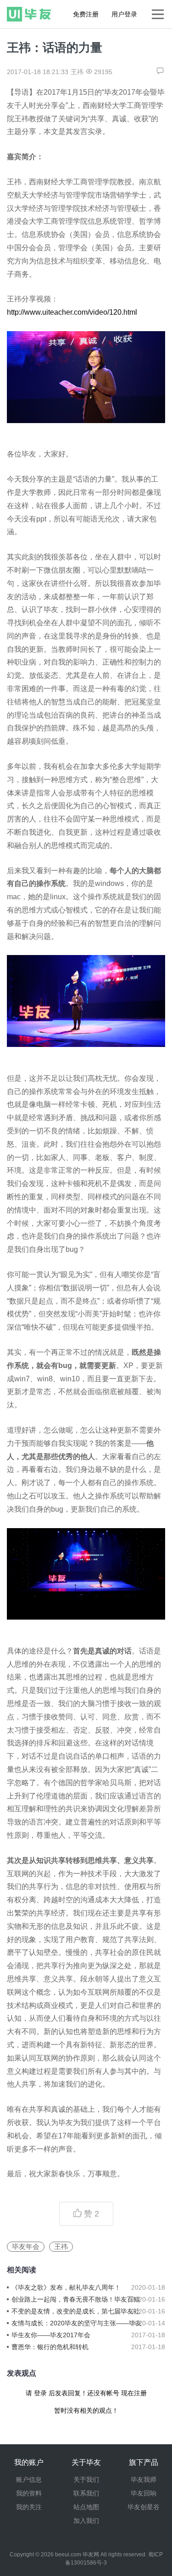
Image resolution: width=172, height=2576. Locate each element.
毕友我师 (144, 2479)
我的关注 (29, 2507)
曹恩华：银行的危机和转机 (50, 2347)
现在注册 (134, 2393)
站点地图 (86, 2507)
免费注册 (86, 14)
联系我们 (86, 2493)
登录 (40, 2393)
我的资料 (29, 2493)
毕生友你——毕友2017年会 (51, 2335)
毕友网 (91, 2555)
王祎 (61, 2246)
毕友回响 (144, 2493)
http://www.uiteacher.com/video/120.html (72, 312)
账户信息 (29, 2479)
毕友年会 (26, 2246)
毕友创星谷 (144, 2507)
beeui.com (68, 2555)
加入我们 (86, 2521)
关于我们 (86, 2479)
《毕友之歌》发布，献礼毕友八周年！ (66, 2287)
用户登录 (124, 14)
